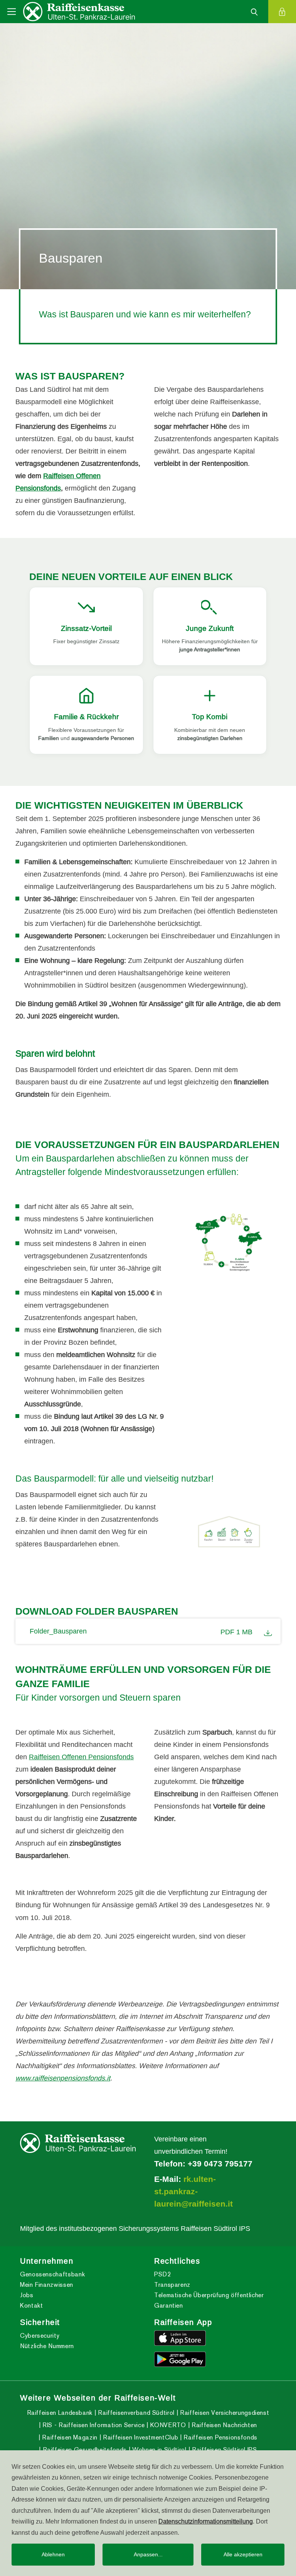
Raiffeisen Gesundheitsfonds (84, 2450)
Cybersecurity (40, 2336)
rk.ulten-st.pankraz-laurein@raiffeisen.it (193, 2192)
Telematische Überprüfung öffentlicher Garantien (209, 2300)
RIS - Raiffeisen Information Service (93, 2425)
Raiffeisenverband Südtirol (135, 2413)
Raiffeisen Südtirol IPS (223, 2450)
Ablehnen (53, 2554)
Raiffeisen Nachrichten (223, 2425)
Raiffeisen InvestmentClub (140, 2437)
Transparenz (172, 2285)
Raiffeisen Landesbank (60, 2413)
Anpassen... (148, 2554)
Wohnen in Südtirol (159, 2450)
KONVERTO (167, 2425)
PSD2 (163, 2274)
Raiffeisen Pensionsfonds (220, 2437)
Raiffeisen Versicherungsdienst (224, 2413)
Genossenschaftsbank (52, 2274)
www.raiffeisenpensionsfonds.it (63, 2078)
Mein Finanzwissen (47, 2285)
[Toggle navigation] (12, 12)
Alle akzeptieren (243, 2554)
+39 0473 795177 (220, 2164)
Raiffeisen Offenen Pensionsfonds (81, 1757)
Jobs (27, 2295)
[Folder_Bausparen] (266, 1631)
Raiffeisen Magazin (69, 2437)
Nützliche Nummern (47, 2346)
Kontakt (31, 2305)
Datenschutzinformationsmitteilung (206, 2521)
